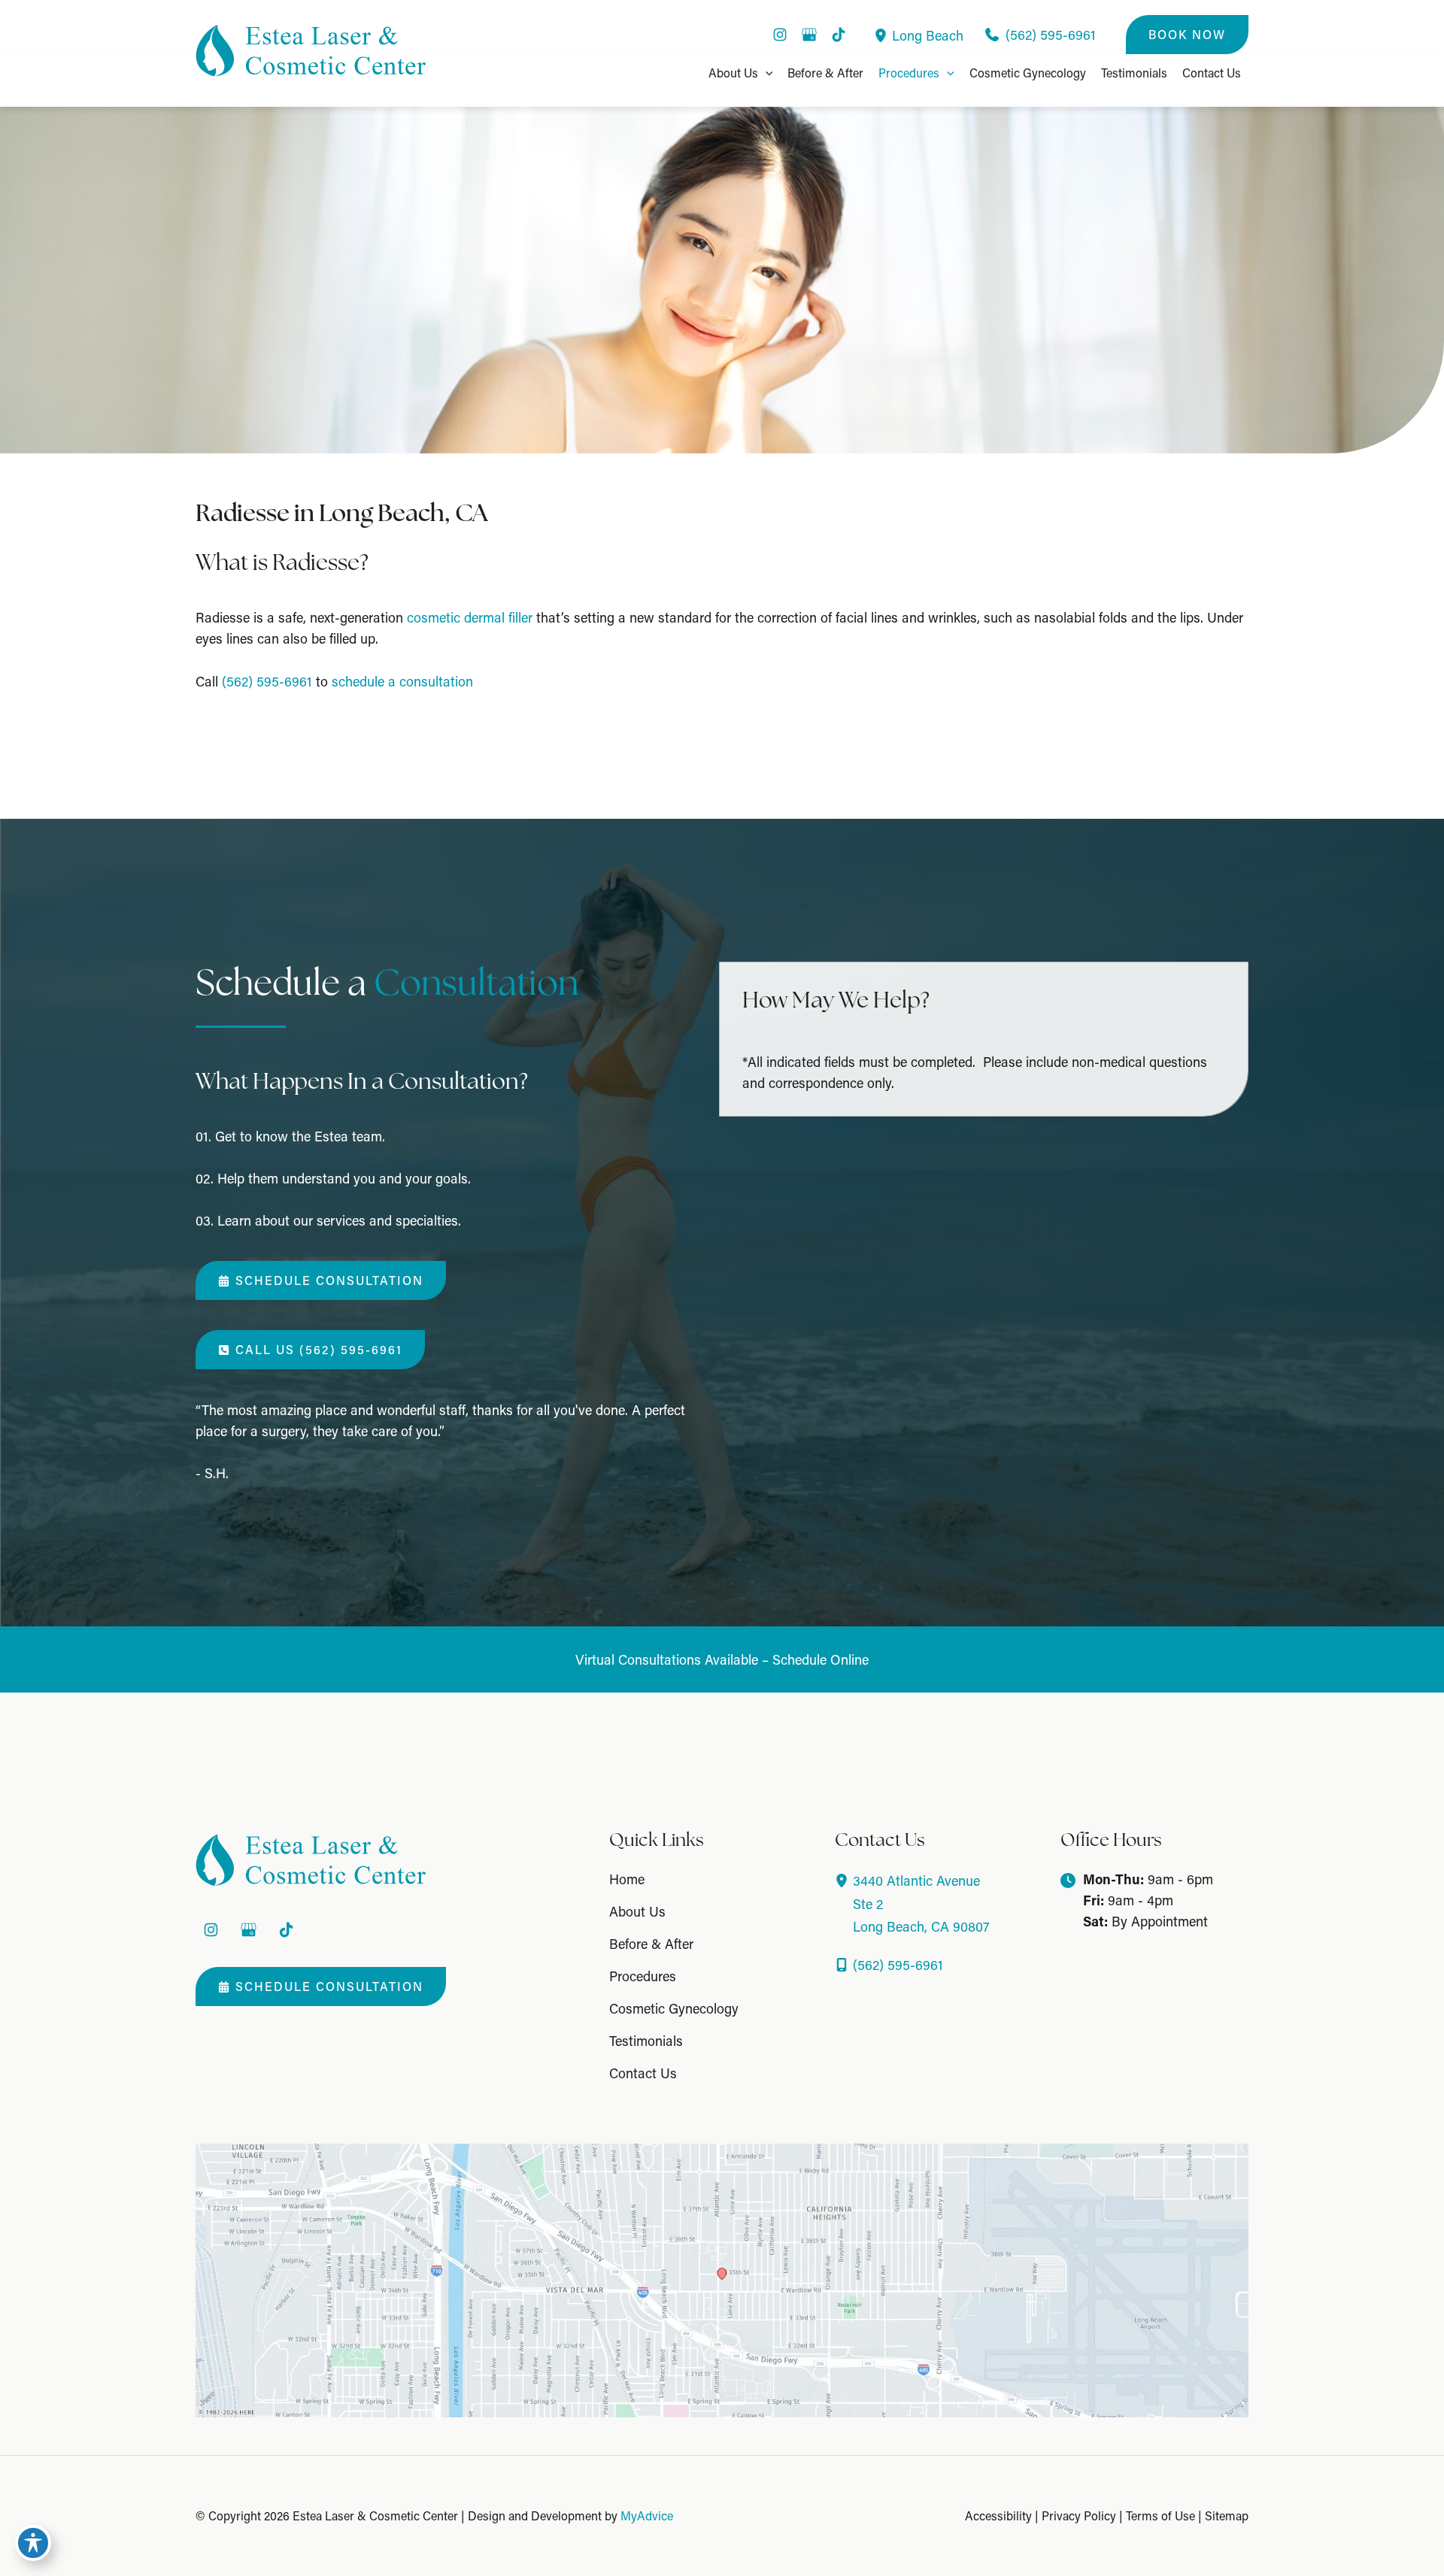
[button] (1187, 35)
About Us (637, 1911)
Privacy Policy (1079, 2515)
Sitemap (1227, 2515)
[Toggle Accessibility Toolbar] (33, 2543)
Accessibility (998, 2515)
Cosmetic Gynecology (674, 2008)
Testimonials (646, 2041)
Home (627, 1879)
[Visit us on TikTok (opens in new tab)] (839, 35)
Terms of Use (1160, 2515)
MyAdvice (647, 2515)
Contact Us (643, 2073)
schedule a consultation (402, 681)
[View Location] (883, 35)
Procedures (643, 1976)
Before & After (651, 1944)
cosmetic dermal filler (470, 617)
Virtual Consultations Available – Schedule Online (722, 1659)
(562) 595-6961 (267, 681)
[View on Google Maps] (722, 2279)
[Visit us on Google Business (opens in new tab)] (809, 35)
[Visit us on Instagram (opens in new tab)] (780, 35)
